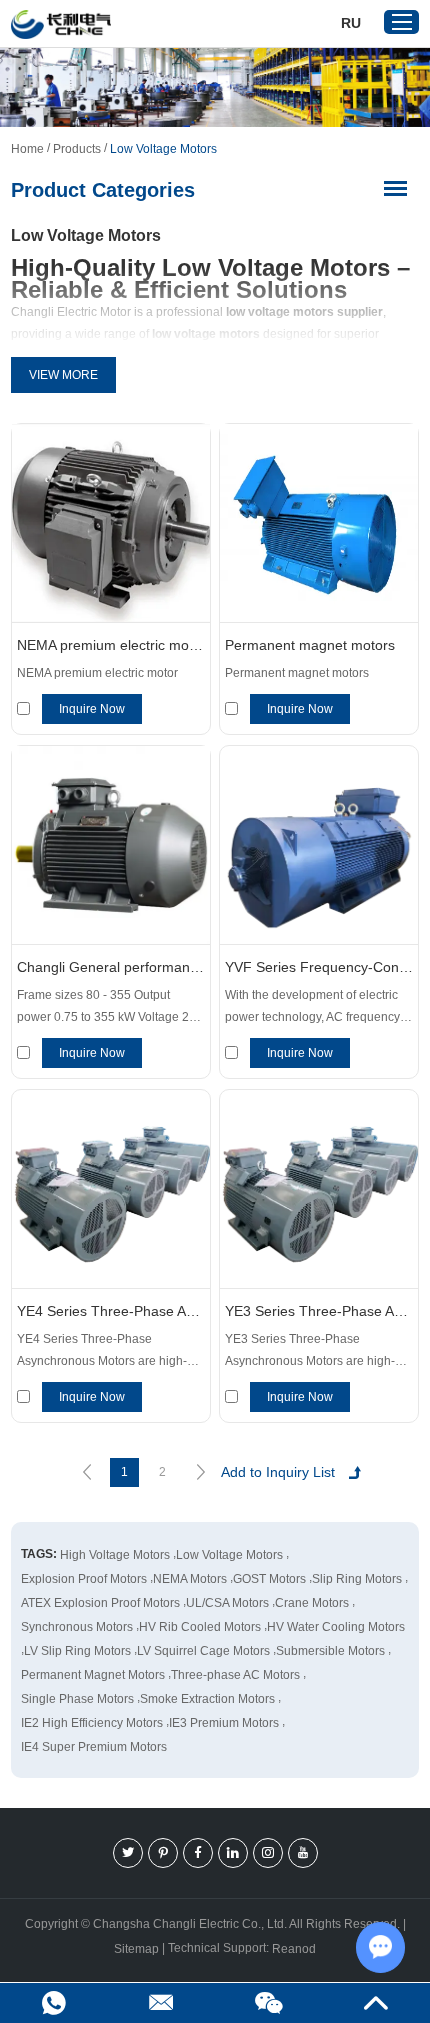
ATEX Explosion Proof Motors (100, 1603)
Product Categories (103, 190)
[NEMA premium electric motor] (111, 523)
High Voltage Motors (115, 1555)
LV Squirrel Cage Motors (203, 1651)
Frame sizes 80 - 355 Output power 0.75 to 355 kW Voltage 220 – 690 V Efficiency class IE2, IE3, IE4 (110, 1008)
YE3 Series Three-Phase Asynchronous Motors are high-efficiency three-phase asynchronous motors (310, 1352)
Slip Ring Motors (357, 1579)
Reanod (294, 1949)
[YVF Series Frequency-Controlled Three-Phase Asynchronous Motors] (319, 845)
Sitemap (136, 1949)
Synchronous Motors (77, 1627)
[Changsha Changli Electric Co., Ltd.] (61, 24)
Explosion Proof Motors (84, 1579)
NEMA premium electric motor (111, 645)
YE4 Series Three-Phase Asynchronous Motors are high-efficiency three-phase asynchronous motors (102, 1352)
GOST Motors (269, 1579)
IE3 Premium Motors (224, 1723)
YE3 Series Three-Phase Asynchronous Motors (319, 1311)
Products (77, 149)
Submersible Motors (330, 1651)
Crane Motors (312, 1603)
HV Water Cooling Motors (336, 1627)
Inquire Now (92, 709)
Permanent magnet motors (310, 645)
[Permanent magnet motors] (319, 523)
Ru (351, 23)
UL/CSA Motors (227, 1603)
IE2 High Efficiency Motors (92, 1723)
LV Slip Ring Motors (77, 1651)
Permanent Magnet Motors (93, 1675)
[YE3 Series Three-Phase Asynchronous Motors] (319, 1189)
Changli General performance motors (111, 967)
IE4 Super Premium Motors (94, 1747)
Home (27, 149)
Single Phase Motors (77, 1699)
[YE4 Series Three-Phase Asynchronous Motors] (111, 1189)
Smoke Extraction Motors (207, 1699)
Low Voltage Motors (229, 1555)
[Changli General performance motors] (111, 845)
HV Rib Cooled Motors (200, 1627)
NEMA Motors (190, 1579)
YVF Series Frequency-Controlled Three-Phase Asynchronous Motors (319, 967)
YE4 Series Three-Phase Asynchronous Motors (111, 1311)
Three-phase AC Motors (235, 1675)
